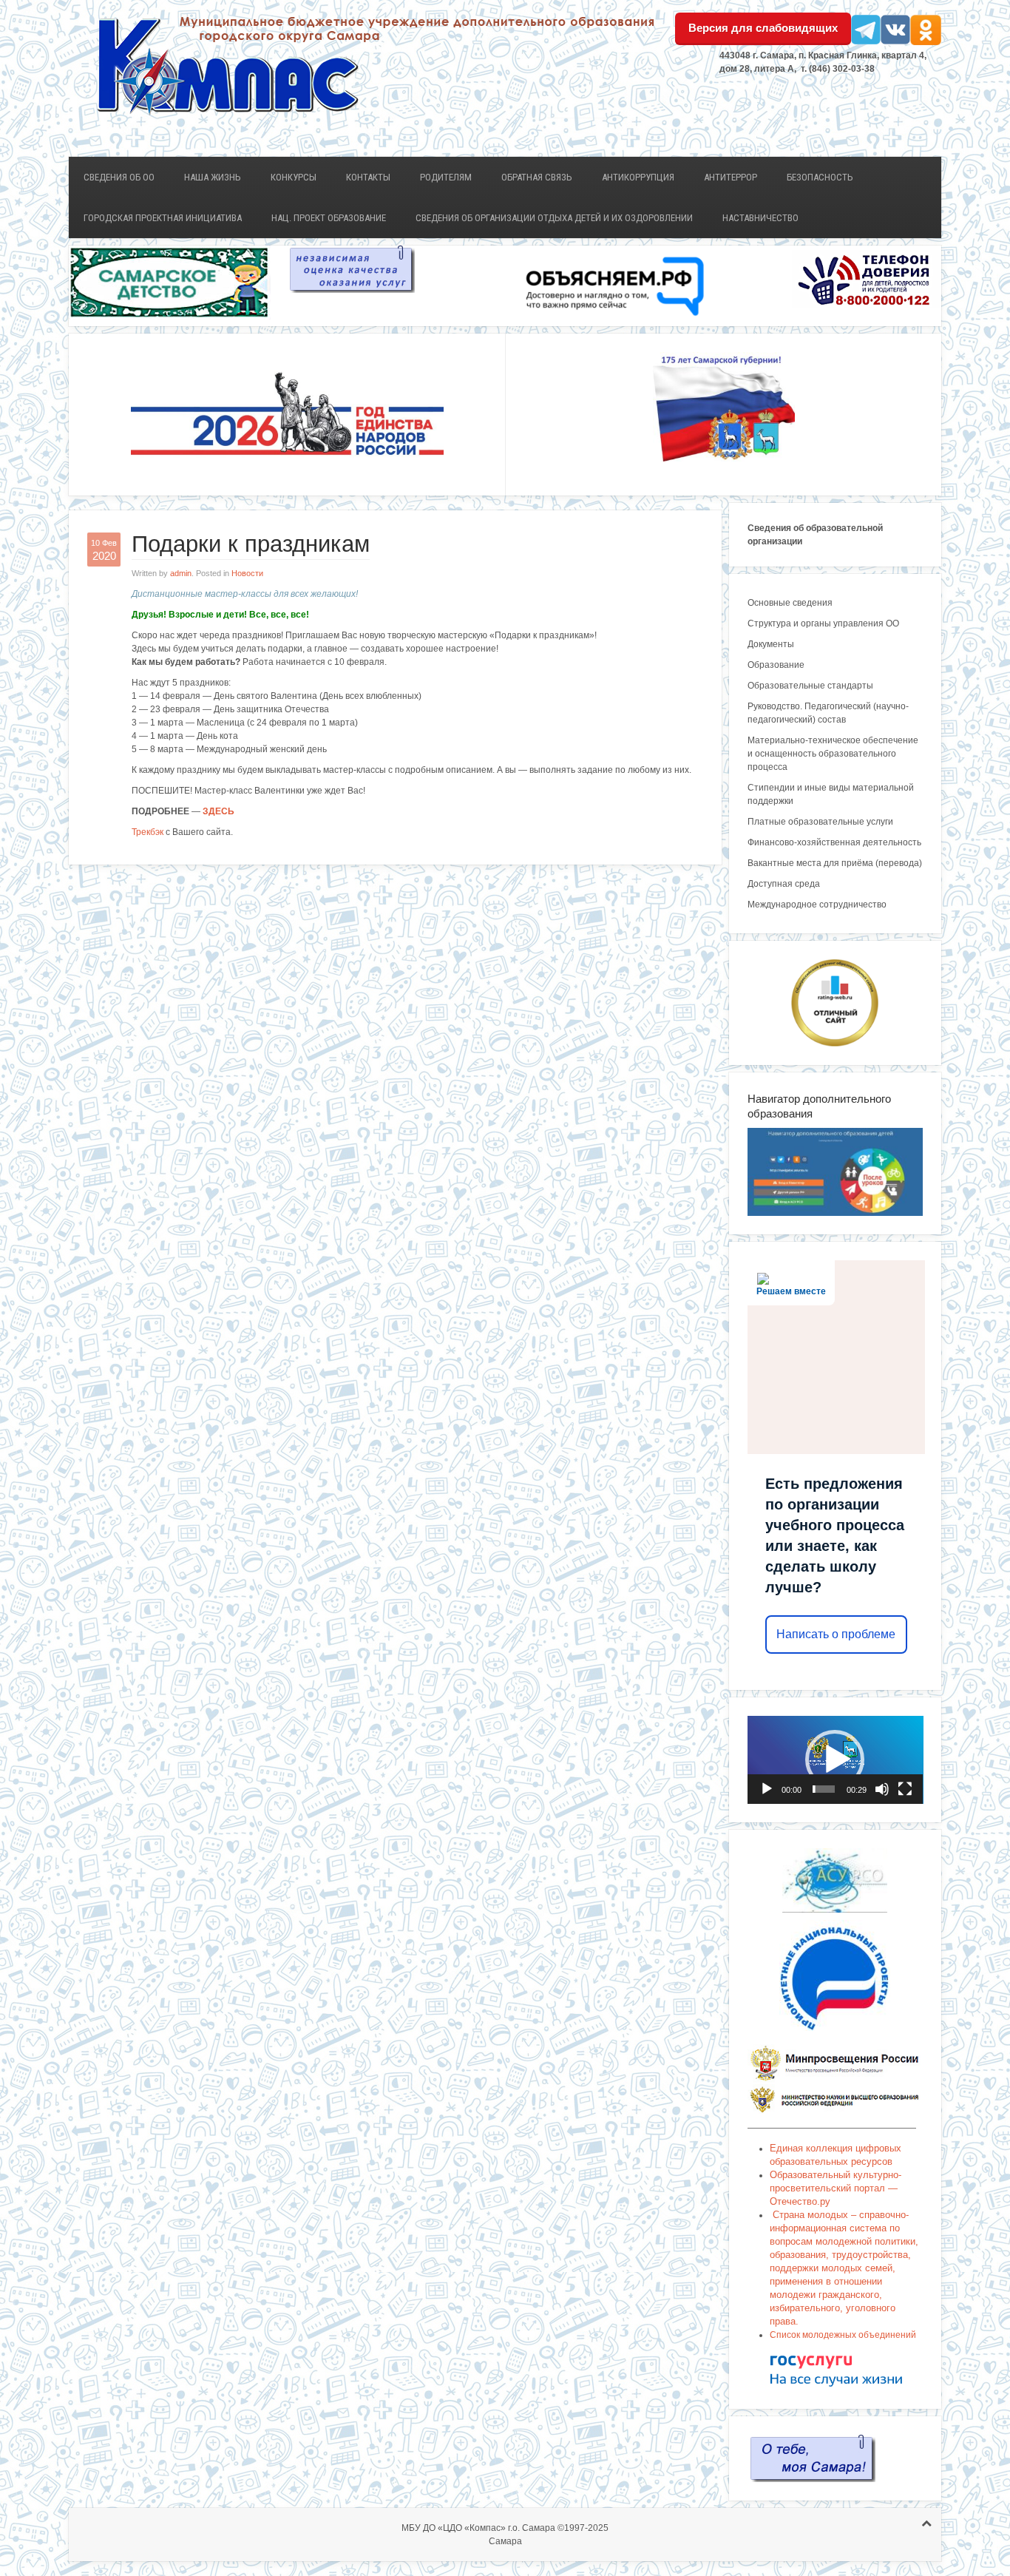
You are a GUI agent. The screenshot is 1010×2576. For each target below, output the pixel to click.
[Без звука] (882, 1789)
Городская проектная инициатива (163, 218)
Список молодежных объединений (843, 2335)
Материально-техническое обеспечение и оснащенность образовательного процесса (833, 754)
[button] (835, 1759)
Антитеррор (731, 177)
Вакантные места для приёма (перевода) (835, 863)
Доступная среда (784, 884)
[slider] (824, 1789)
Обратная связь (537, 177)
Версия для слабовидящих (763, 28)
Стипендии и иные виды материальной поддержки (831, 794)
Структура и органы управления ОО (823, 623)
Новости (247, 573)
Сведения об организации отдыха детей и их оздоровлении (554, 218)
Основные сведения (790, 603)
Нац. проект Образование (329, 218)
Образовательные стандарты (810, 686)
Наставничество (760, 218)
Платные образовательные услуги (820, 822)
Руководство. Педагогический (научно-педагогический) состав (828, 713)
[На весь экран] (905, 1789)
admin (181, 573)
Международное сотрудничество (817, 905)
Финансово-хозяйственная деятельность (834, 842)
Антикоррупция (638, 177)
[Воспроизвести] (767, 1789)
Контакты (368, 177)
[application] (836, 1760)
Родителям (446, 177)
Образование (776, 665)
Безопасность (820, 177)
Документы (771, 644)
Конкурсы (294, 177)
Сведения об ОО (119, 177)
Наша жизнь (213, 177)
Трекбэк (148, 832)
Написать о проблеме (836, 1634)
